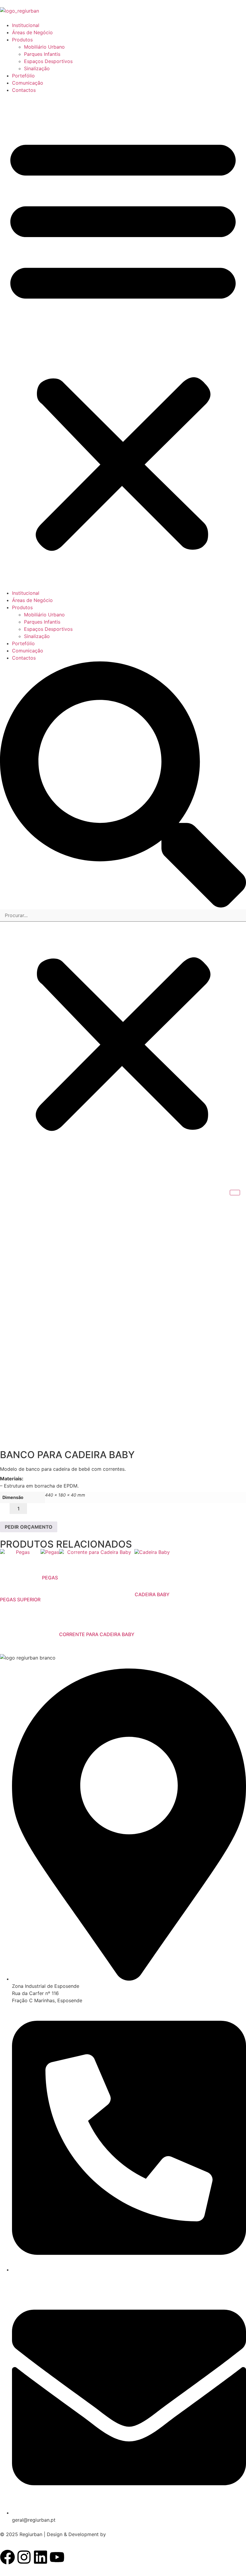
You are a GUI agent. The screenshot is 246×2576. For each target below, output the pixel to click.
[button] (123, 342)
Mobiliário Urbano (44, 47)
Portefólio (23, 76)
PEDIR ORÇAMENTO (29, 1527)
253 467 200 (28, 2277)
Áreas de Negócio (32, 32)
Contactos (24, 90)
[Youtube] (57, 2557)
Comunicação (28, 83)
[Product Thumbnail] (235, 1193)
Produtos (22, 40)
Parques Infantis (42, 54)
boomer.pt (119, 2534)
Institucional (26, 25)
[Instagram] (24, 2557)
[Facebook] (7, 2557)
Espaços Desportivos (48, 61)
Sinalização (37, 68)
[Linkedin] (40, 2557)
